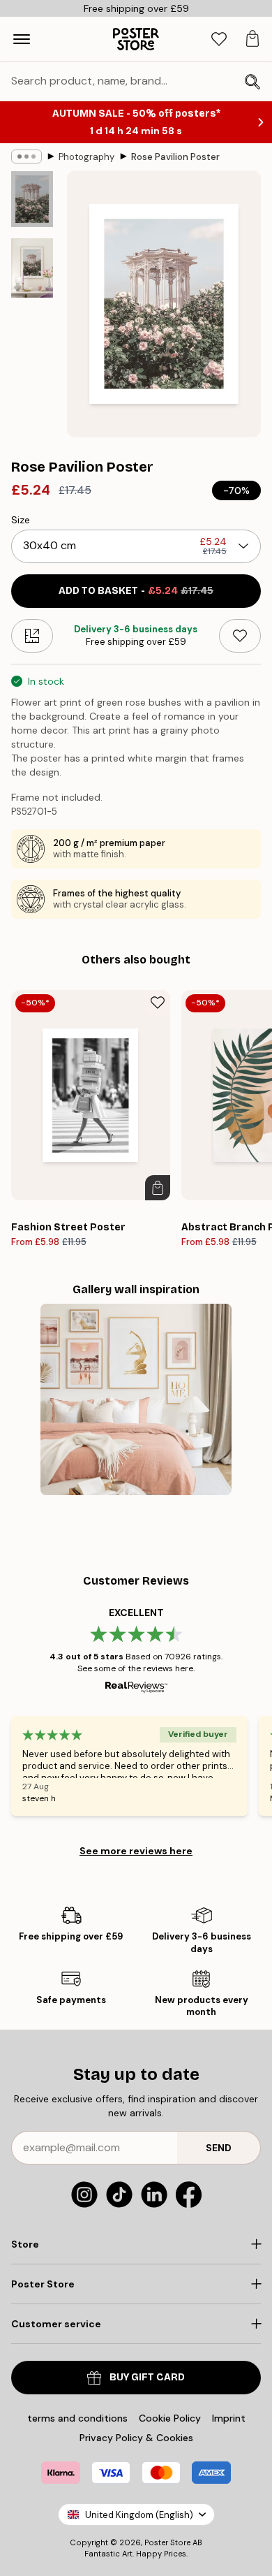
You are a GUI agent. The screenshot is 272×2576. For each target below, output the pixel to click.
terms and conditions (77, 2418)
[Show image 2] (32, 268)
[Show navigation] (22, 39)
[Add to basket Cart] (158, 1188)
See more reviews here (136, 1851)
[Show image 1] (32, 199)
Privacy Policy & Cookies (136, 2438)
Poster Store (167, 2542)
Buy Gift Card (147, 2377)
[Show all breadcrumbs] (27, 157)
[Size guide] (32, 636)
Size (21, 520)
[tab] (219, 39)
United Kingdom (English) (139, 2515)
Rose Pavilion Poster (175, 157)
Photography (86, 157)
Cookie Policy (170, 2418)
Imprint (229, 2418)
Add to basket (136, 591)
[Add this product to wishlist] (240, 636)
